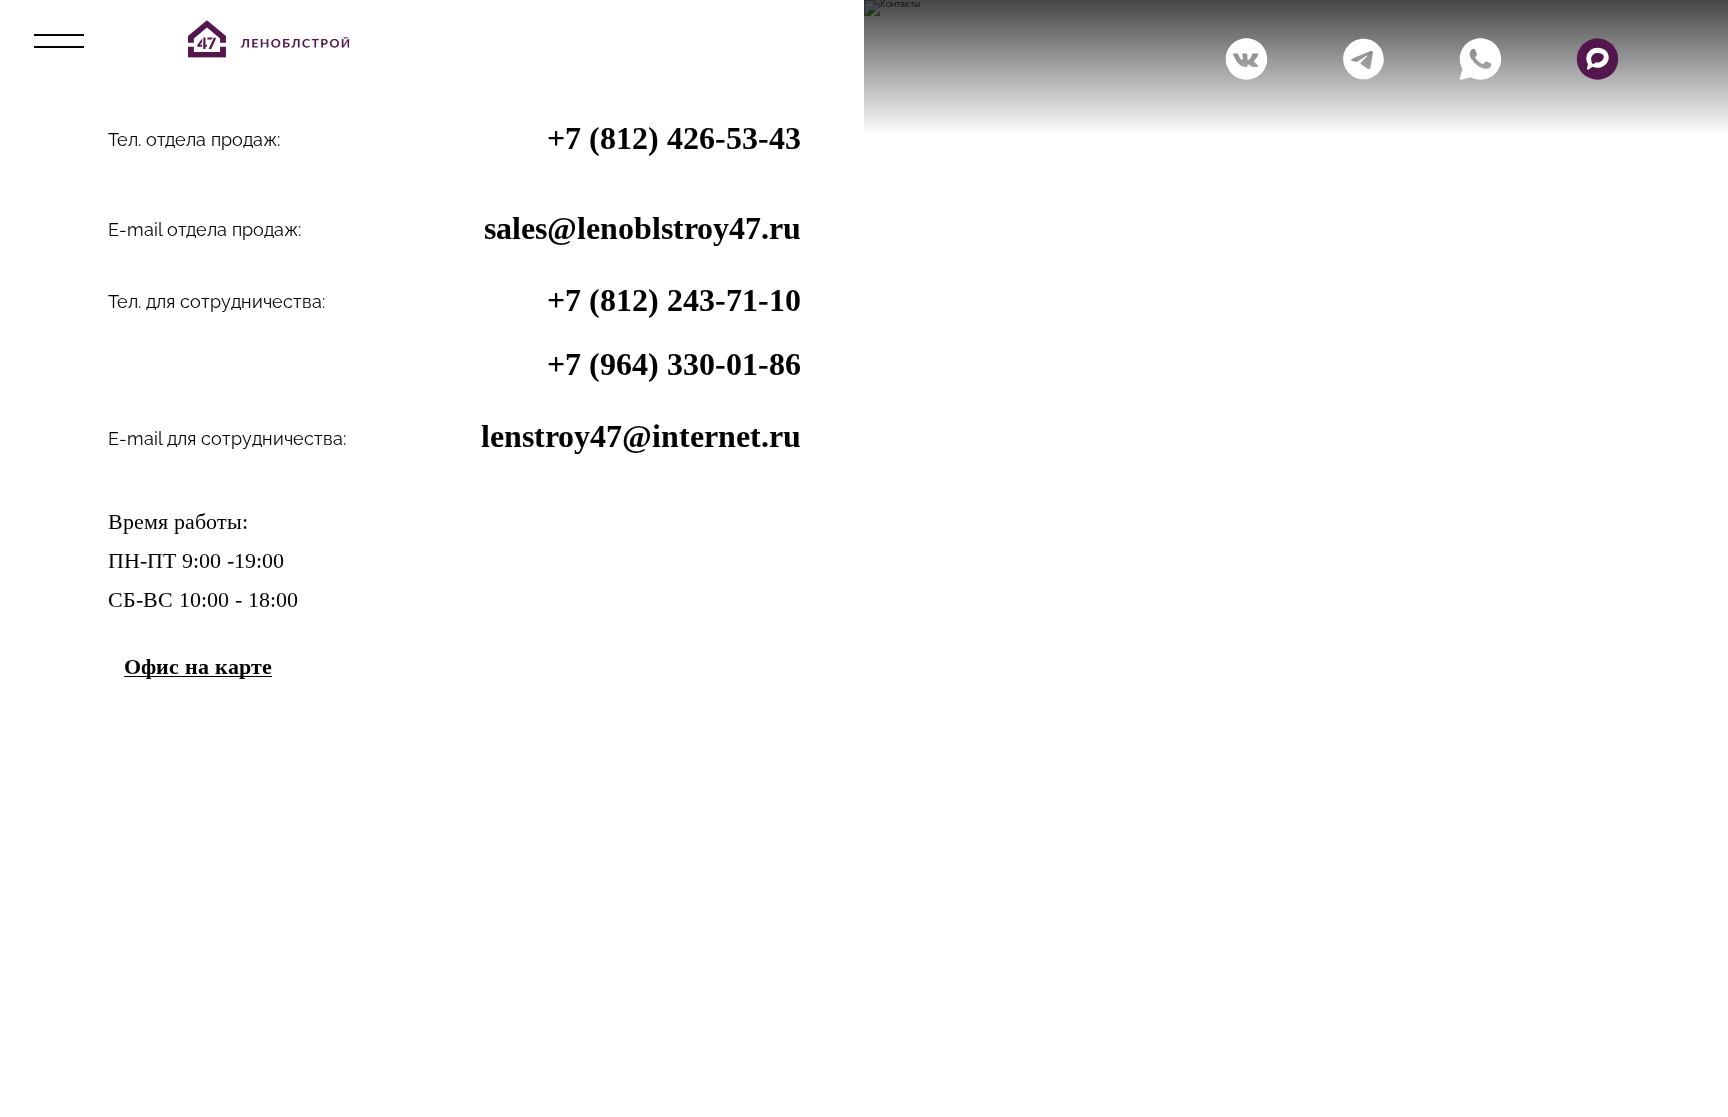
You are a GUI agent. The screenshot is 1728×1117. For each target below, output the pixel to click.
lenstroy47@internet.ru (641, 436)
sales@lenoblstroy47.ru (642, 228)
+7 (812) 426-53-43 (674, 138)
